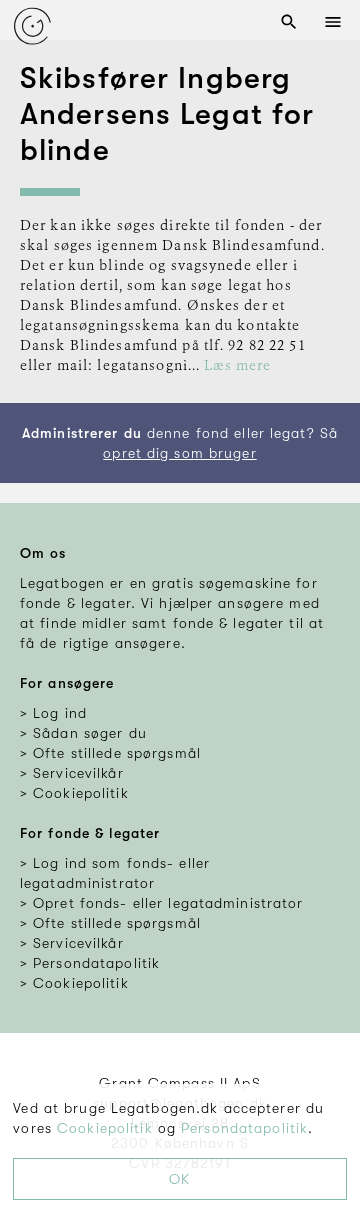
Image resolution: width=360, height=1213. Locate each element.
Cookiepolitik (105, 1128)
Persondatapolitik (244, 1128)
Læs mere (237, 366)
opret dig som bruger (179, 453)
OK (179, 1179)
